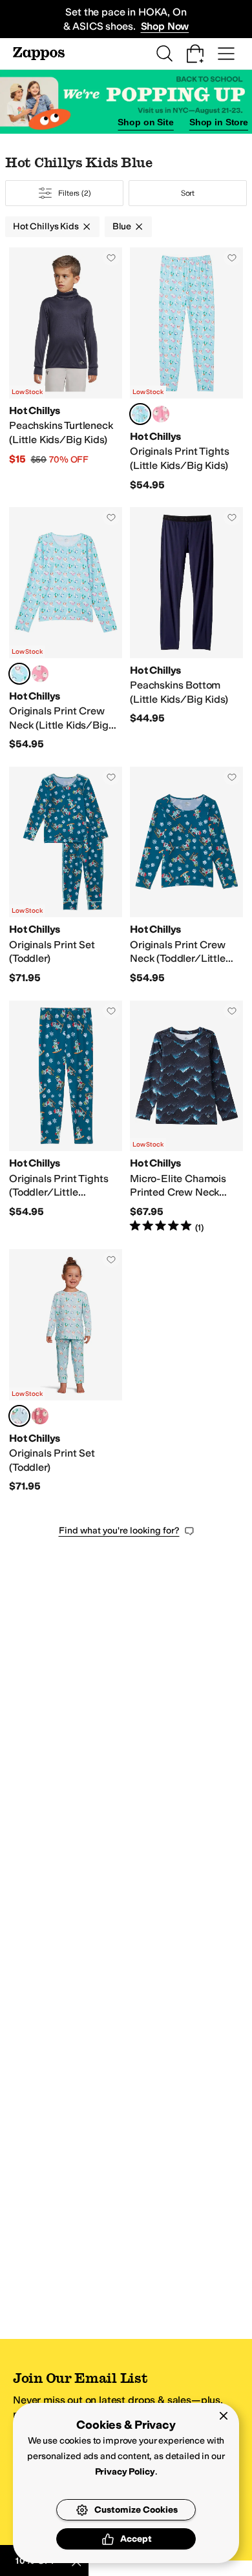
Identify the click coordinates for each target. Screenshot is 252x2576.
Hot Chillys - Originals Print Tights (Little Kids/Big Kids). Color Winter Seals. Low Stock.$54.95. (186, 369)
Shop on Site (145, 122)
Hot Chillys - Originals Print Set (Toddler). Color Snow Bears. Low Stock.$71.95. (66, 876)
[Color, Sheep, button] (161, 414)
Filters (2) (75, 193)
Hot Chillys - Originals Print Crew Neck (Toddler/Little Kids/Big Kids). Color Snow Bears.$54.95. (186, 876)
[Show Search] (164, 54)
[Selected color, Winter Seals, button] (140, 414)
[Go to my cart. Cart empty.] (195, 54)
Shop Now (165, 26)
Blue (122, 226)
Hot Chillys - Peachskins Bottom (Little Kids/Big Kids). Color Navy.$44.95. (186, 629)
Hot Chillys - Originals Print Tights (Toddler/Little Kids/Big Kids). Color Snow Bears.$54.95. (66, 1117)
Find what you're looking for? (119, 1531)
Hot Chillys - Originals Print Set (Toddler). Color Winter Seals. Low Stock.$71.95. (66, 1371)
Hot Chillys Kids (46, 226)
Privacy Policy (125, 2472)
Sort (188, 193)
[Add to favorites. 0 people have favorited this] (111, 258)
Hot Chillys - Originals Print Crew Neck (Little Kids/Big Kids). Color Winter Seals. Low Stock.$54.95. (66, 629)
